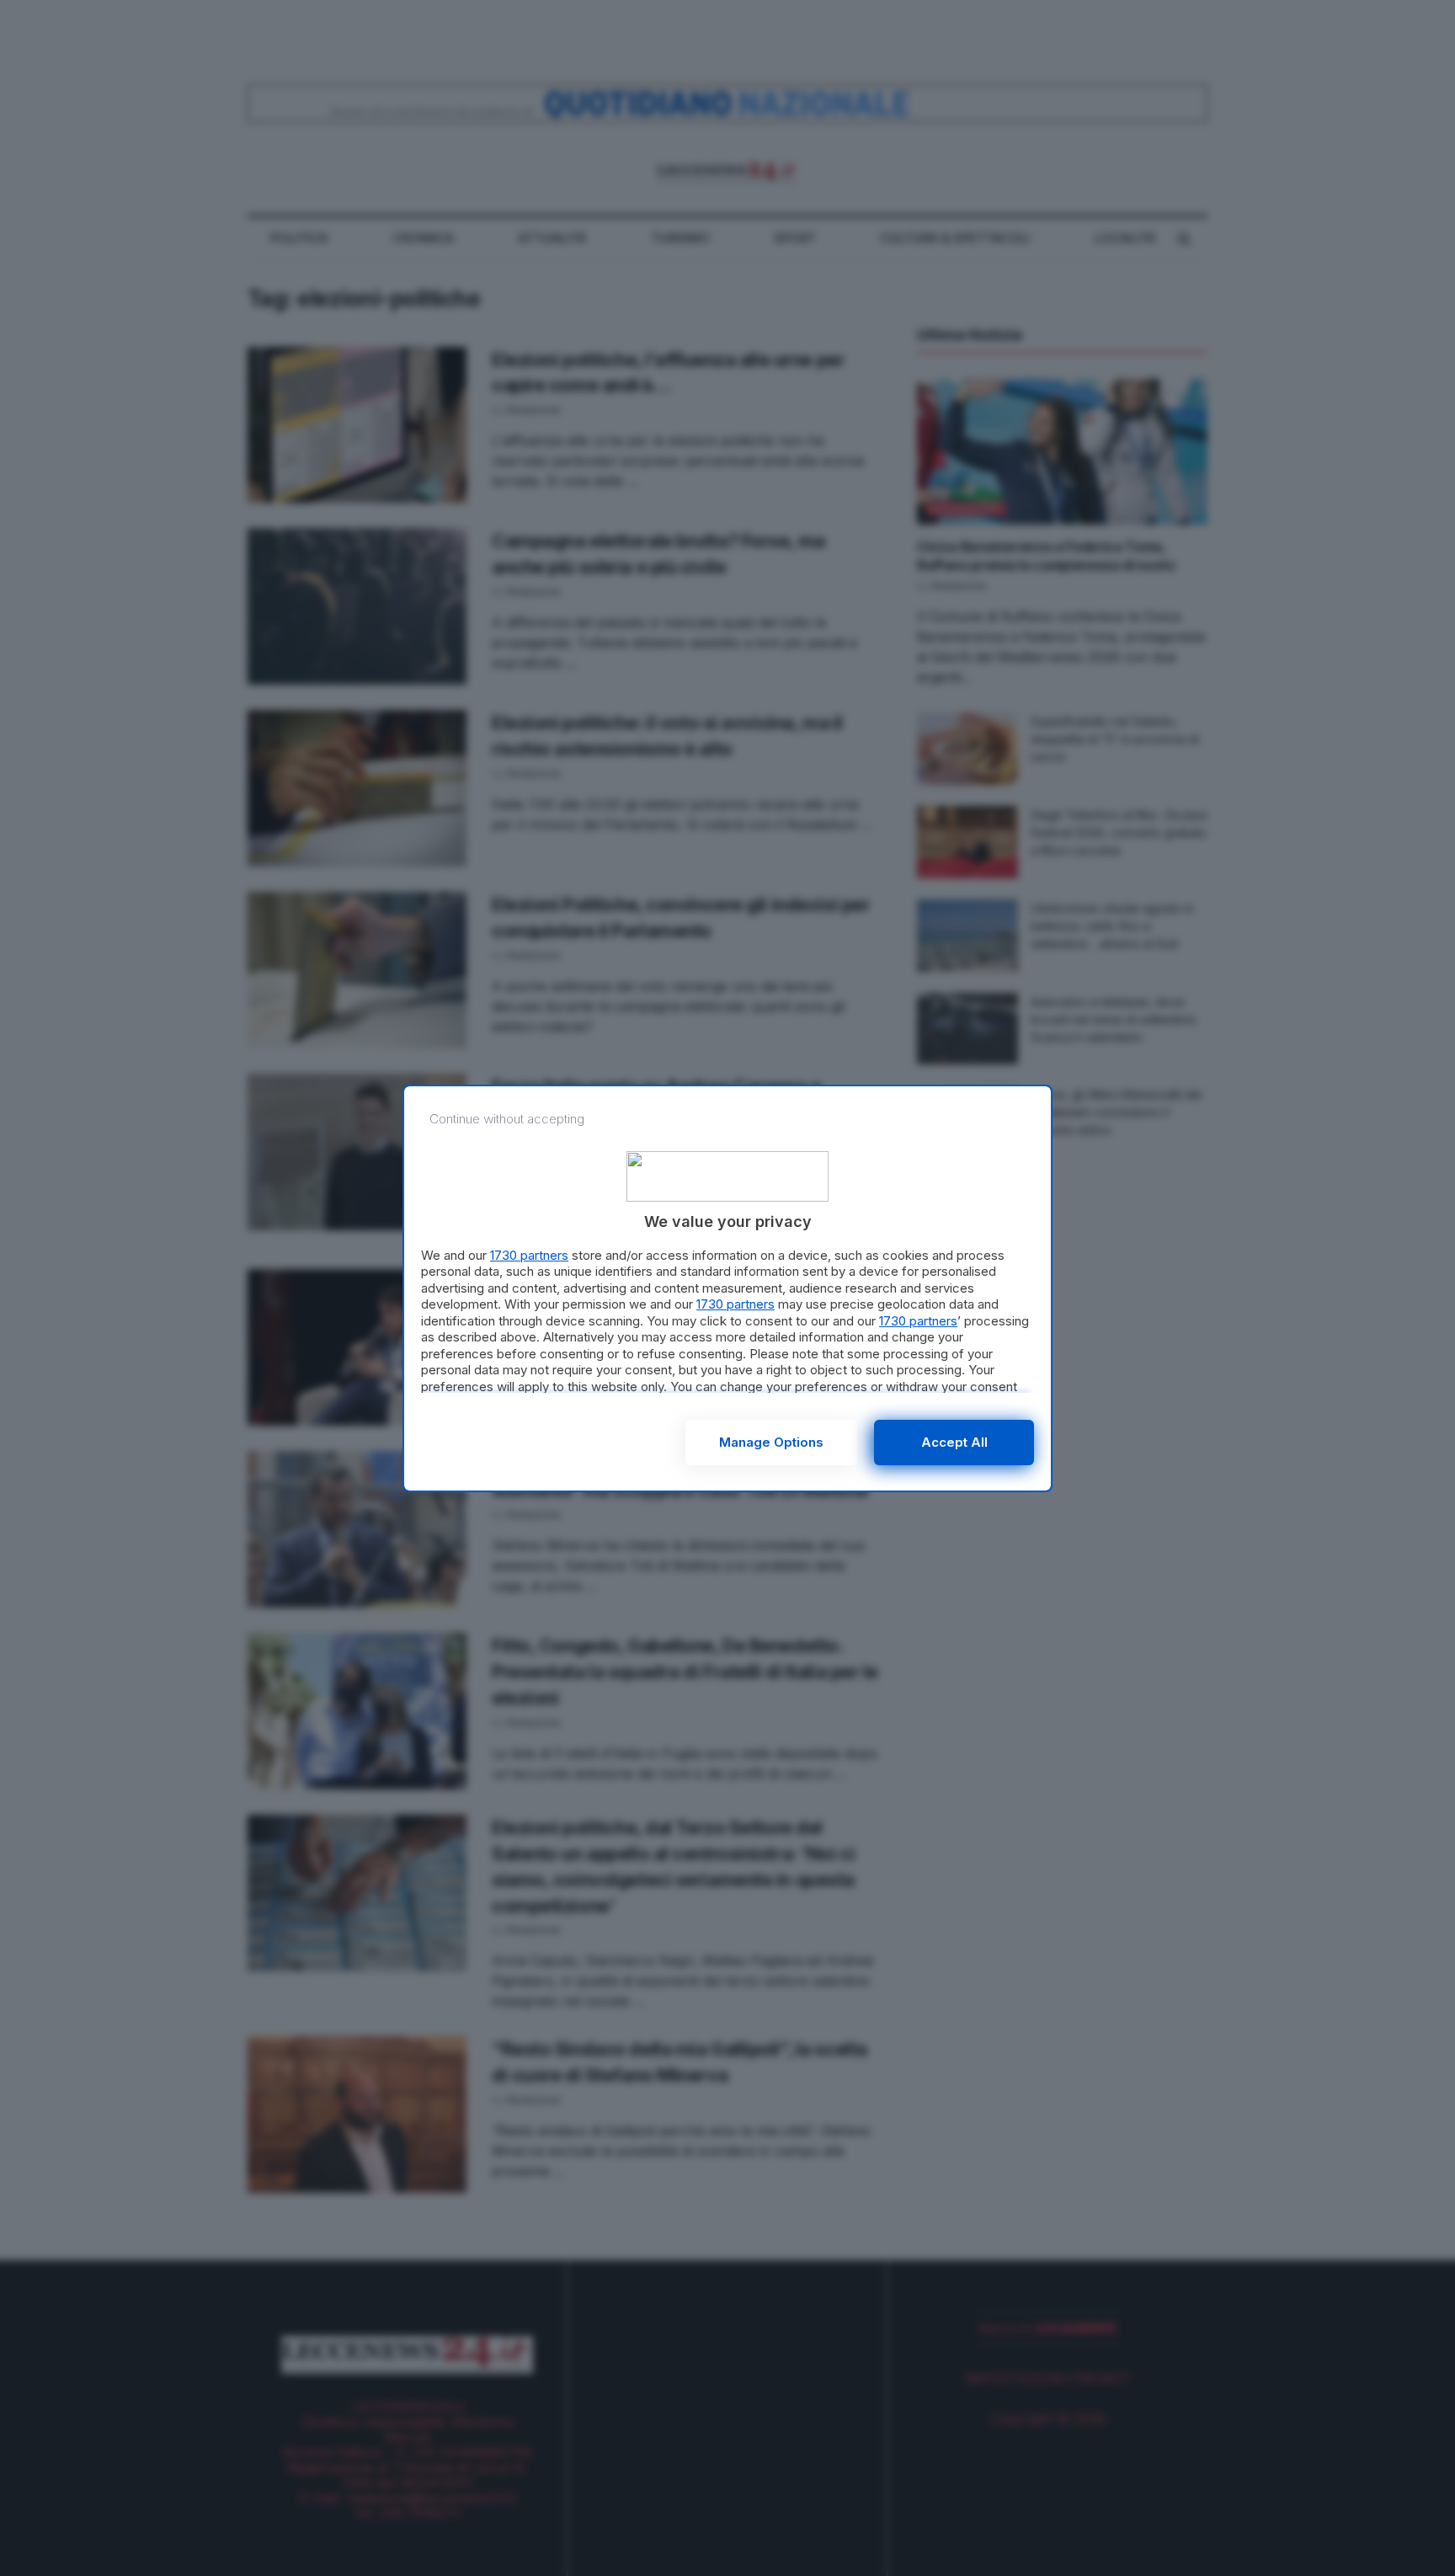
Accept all (954, 1442)
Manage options (771, 1442)
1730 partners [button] (529, 1255)
